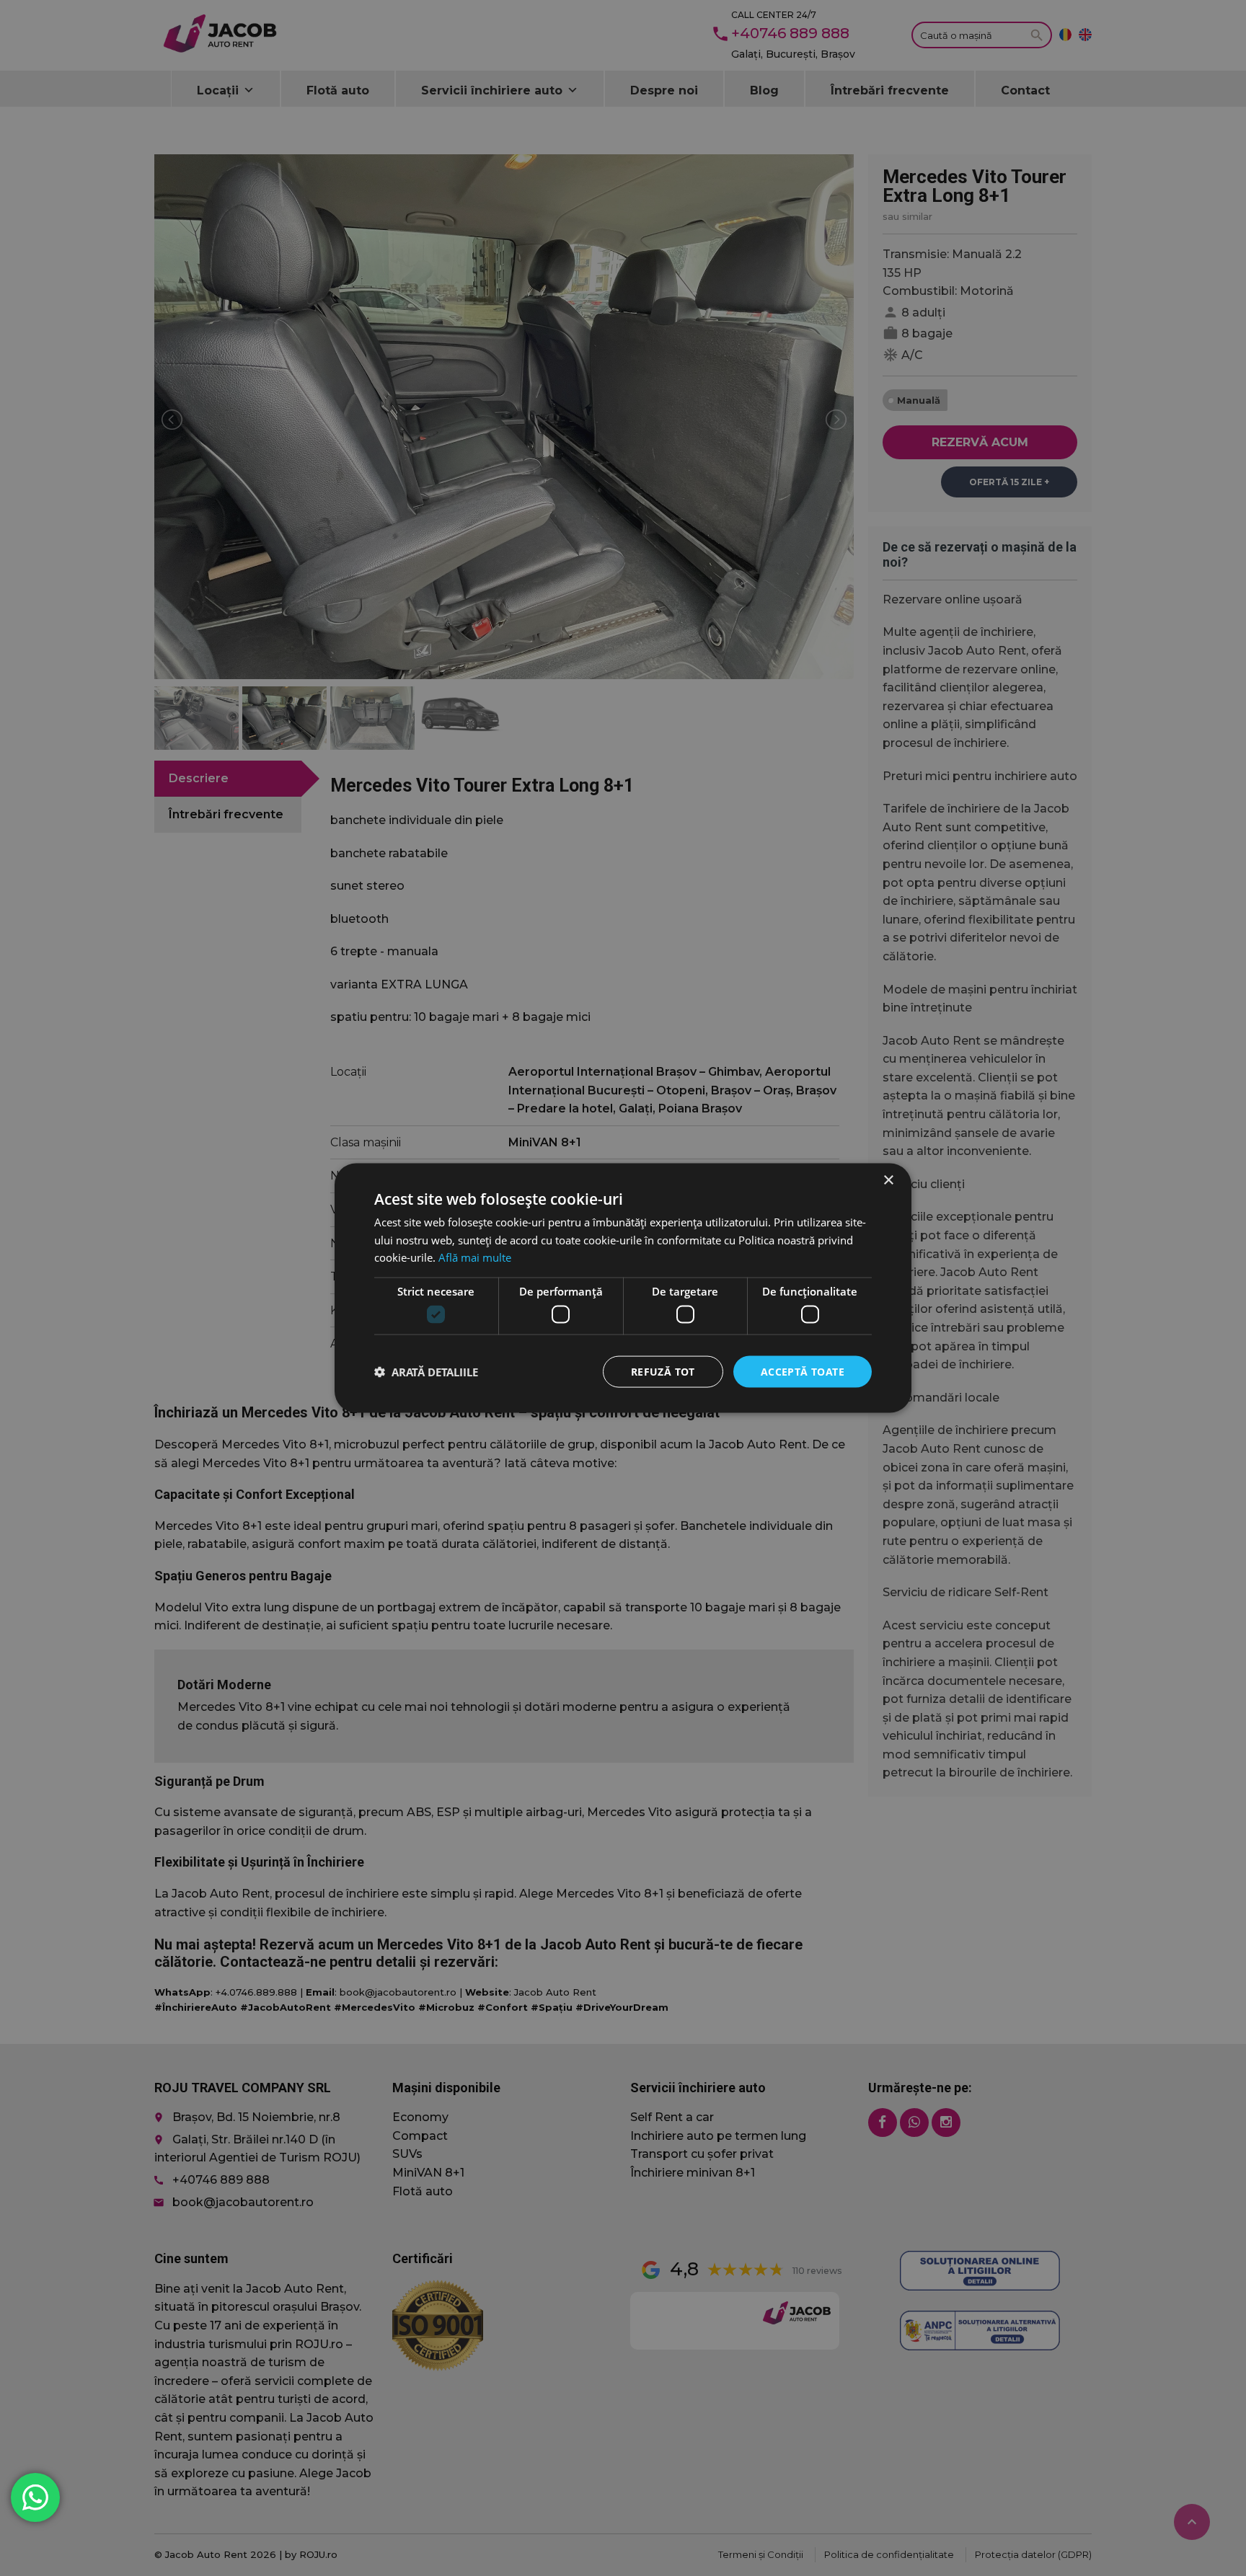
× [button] (888, 1180)
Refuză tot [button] (663, 1371)
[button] (426, 1372)
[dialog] (623, 1288)
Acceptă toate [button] (803, 1371)
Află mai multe (475, 1257)
